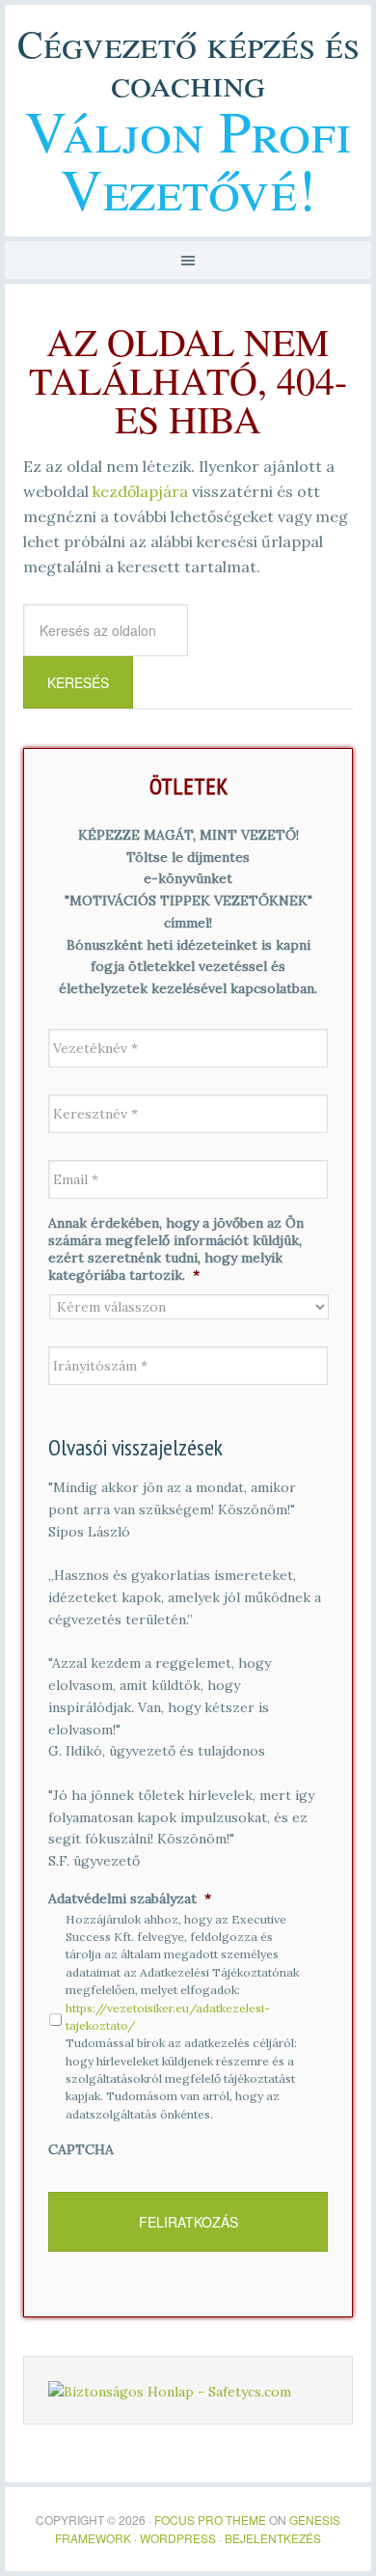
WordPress (178, 2538)
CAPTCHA (81, 2149)
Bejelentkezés (273, 2538)
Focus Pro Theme (210, 2520)
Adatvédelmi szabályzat (130, 1898)
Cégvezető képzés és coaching (188, 62)
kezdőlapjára (140, 491)
